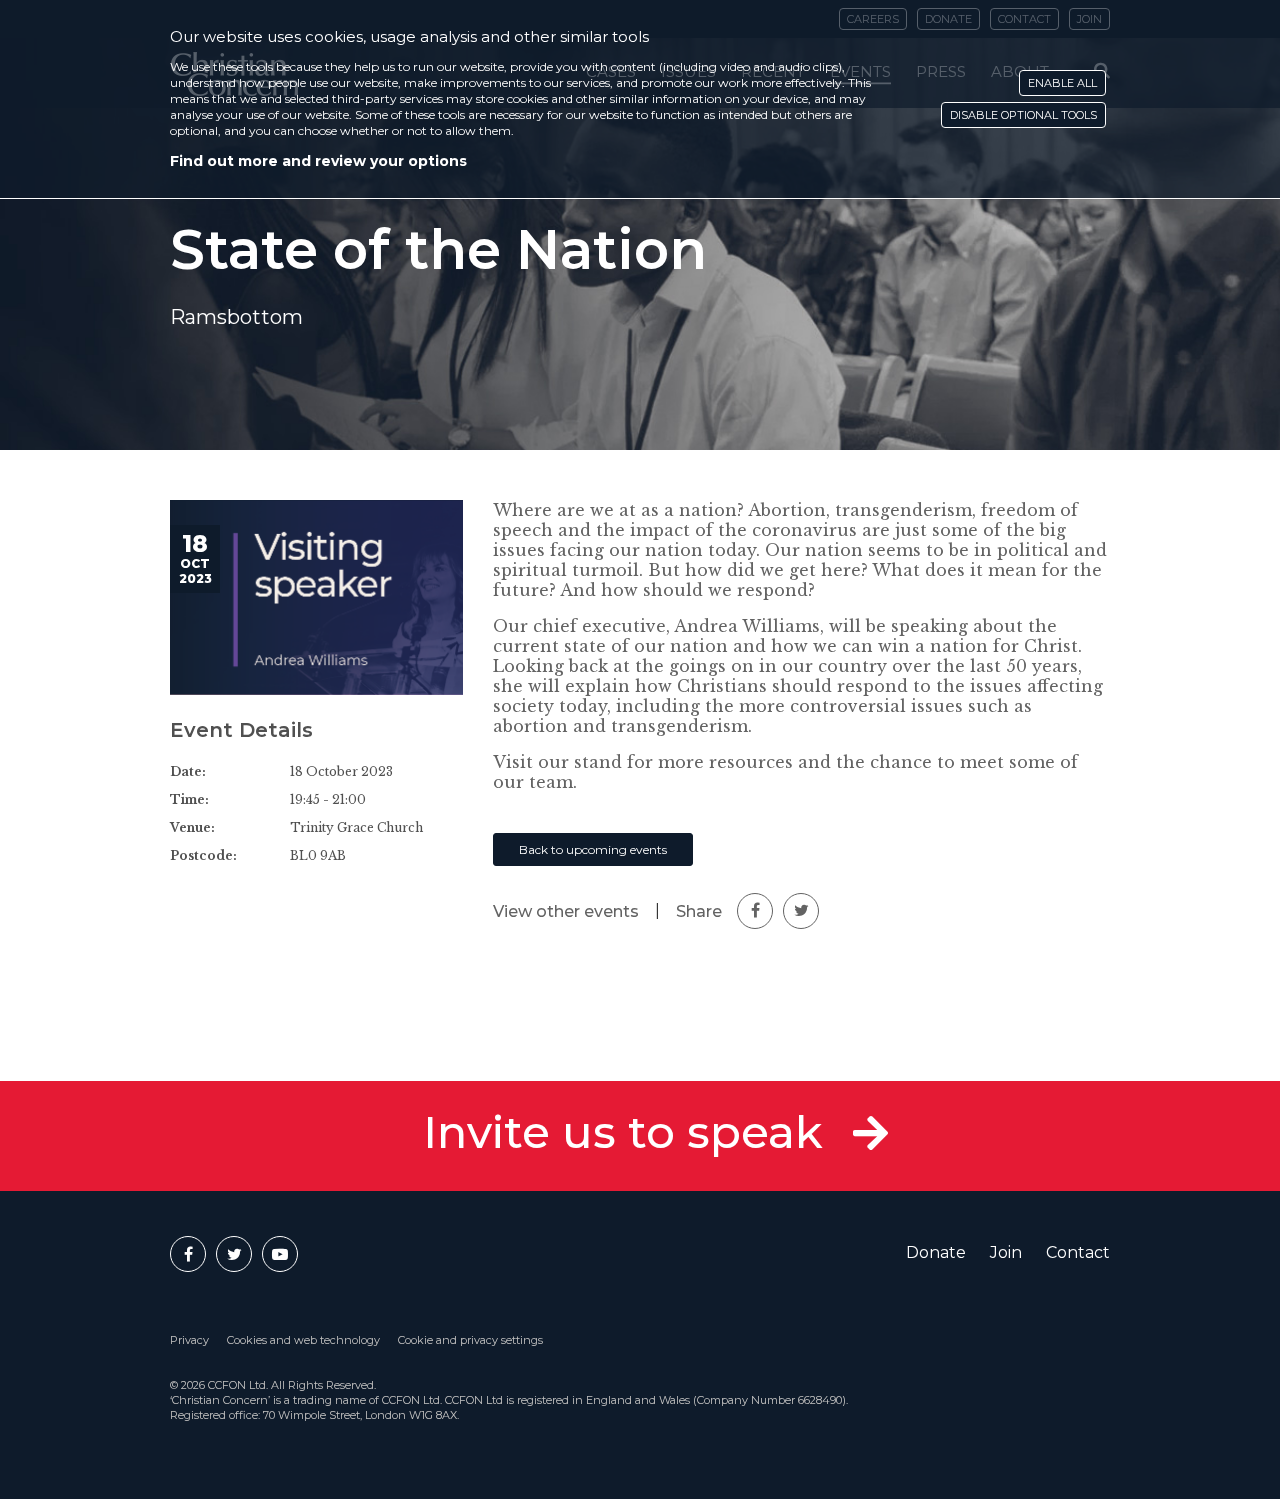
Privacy (189, 1340)
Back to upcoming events (593, 849)
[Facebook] (188, 1254)
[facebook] (755, 911)
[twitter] (801, 911)
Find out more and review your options (318, 161)
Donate (936, 1252)
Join (1006, 1252)
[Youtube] (280, 1254)
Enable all (1062, 83)
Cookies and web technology (303, 1340)
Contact (1078, 1252)
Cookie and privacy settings (470, 1340)
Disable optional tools (1023, 115)
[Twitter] (234, 1254)
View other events (566, 911)
